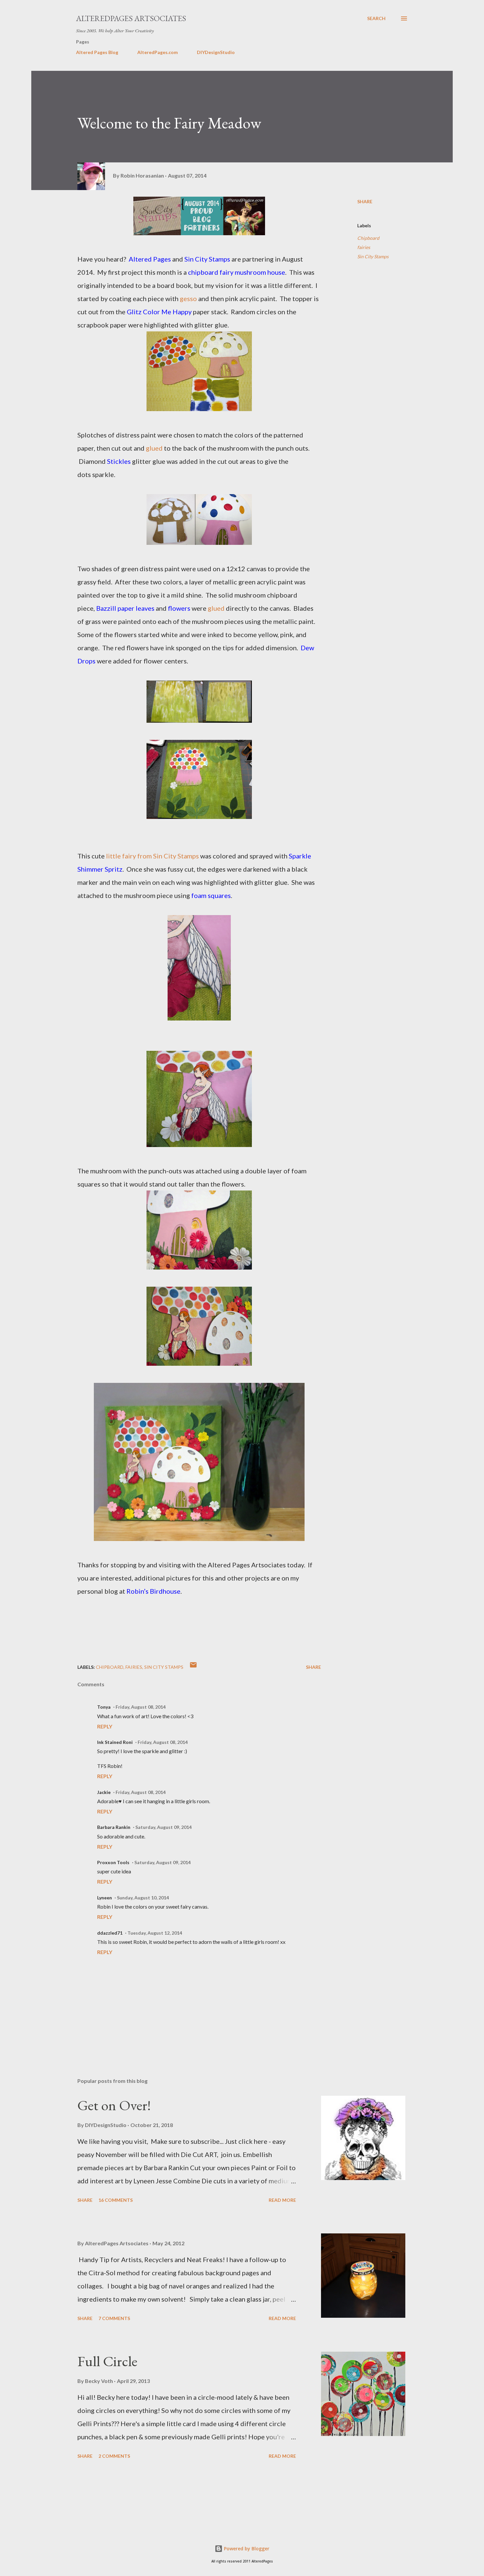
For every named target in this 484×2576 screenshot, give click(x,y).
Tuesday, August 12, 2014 (155, 1933)
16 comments (116, 2200)
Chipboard (368, 238)
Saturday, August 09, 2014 (163, 1827)
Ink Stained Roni (115, 1742)
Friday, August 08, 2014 (141, 1707)
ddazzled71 (110, 1933)
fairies (364, 247)
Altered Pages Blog (97, 52)
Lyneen (105, 1898)
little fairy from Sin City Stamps (152, 856)
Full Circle (107, 2361)
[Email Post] (193, 1667)
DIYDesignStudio (216, 52)
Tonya (104, 1707)
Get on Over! (114, 2105)
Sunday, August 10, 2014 (143, 1898)
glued (154, 448)
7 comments (114, 2318)
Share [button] (365, 201)
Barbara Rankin (114, 1827)
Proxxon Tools (113, 1862)
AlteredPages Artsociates (131, 18)
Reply (105, 1726)
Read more (282, 2200)
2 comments (114, 2456)
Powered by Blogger (246, 2548)
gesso (188, 298)
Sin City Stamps (373, 256)
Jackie (104, 1792)
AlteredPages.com (158, 52)
